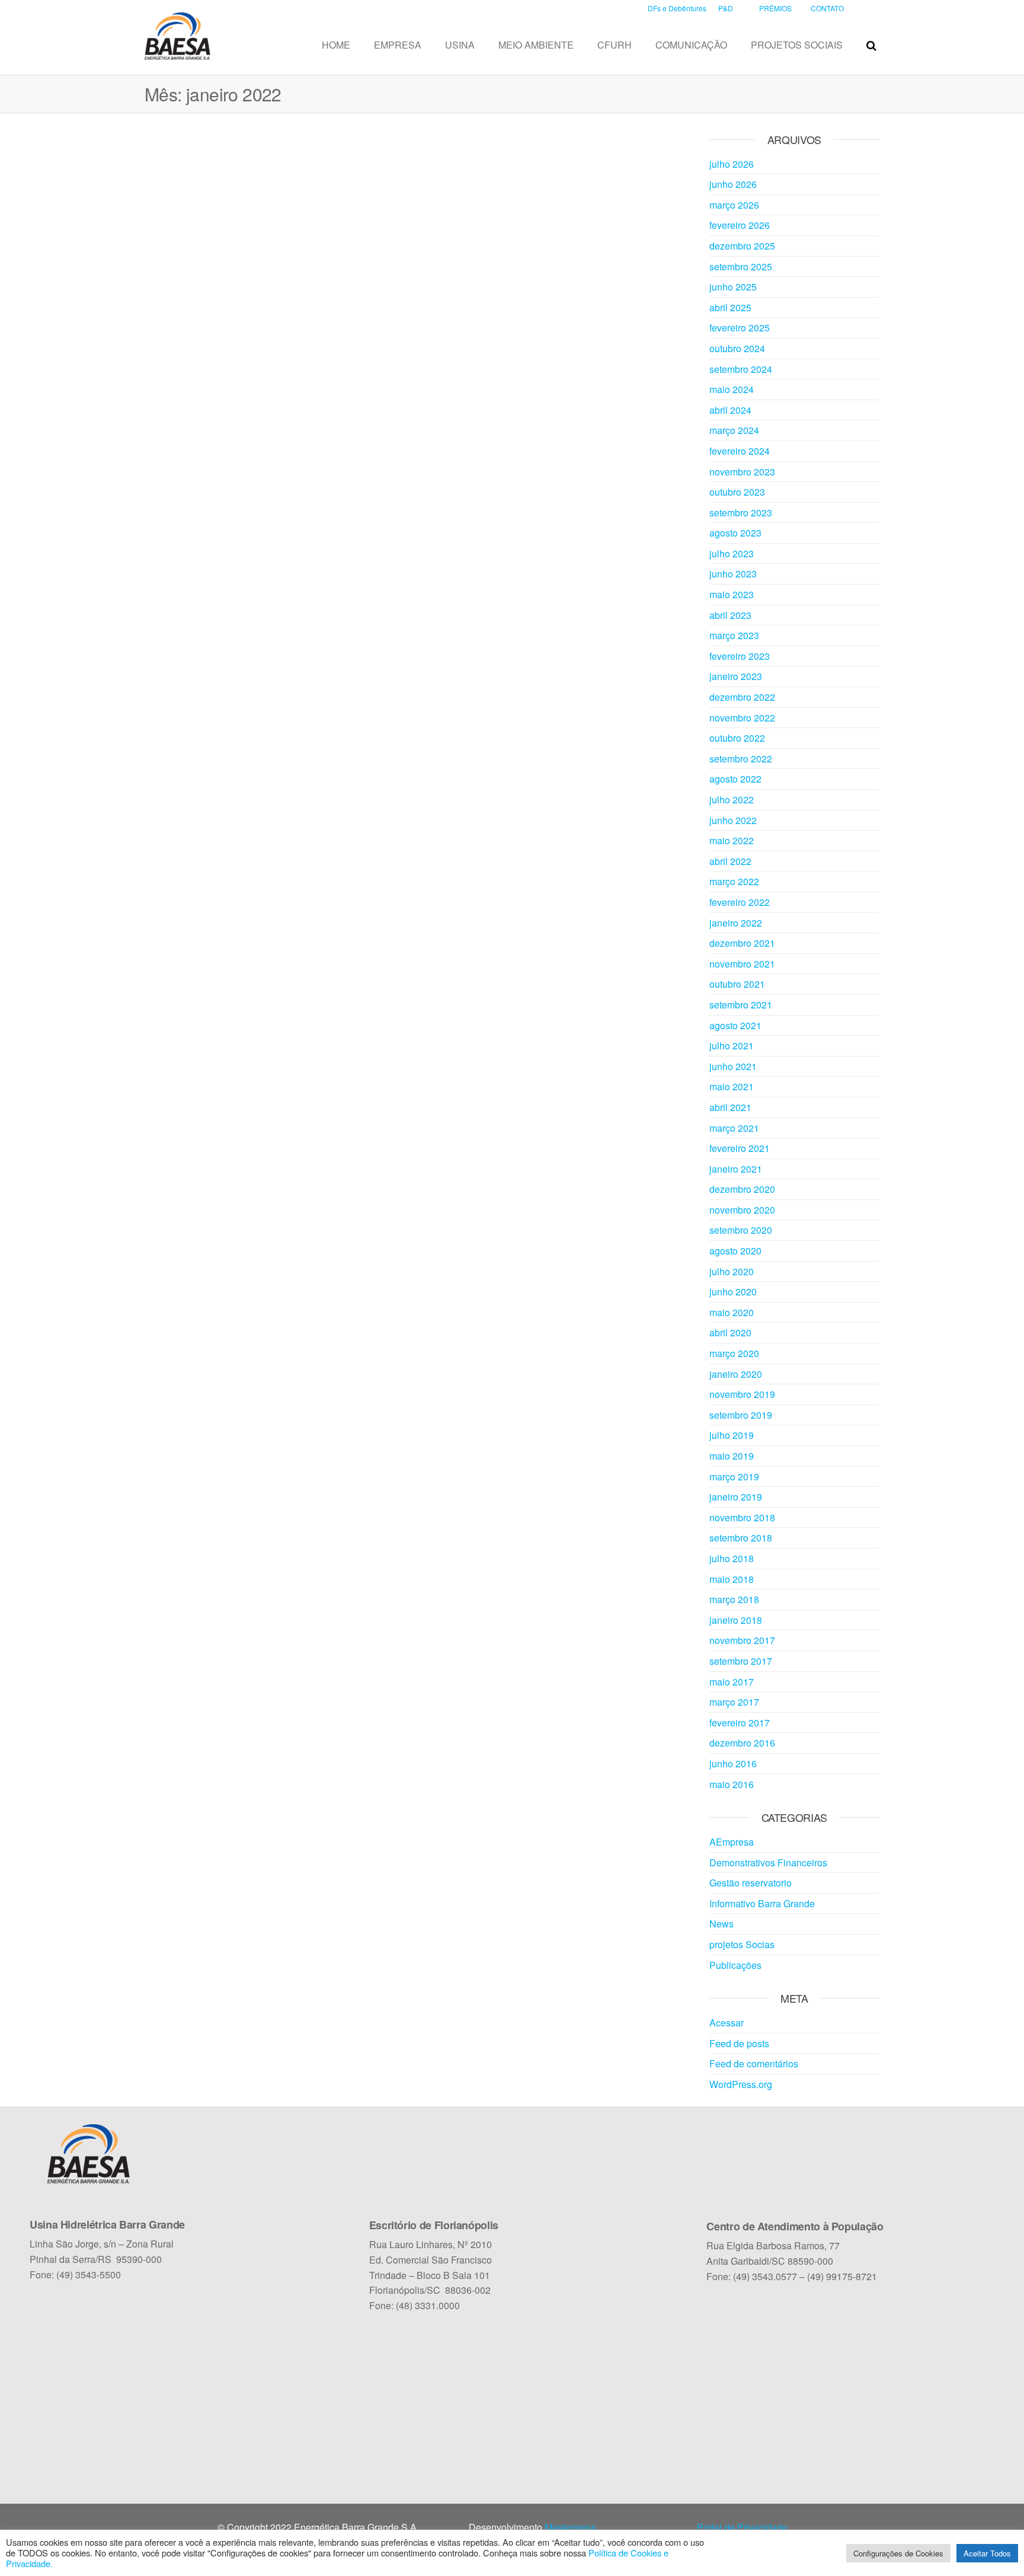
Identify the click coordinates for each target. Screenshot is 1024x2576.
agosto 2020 (735, 1251)
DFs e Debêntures (677, 8)
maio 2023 (732, 594)
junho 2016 (733, 1763)
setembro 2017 (741, 1661)
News (721, 1924)
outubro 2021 (737, 984)
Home (336, 45)
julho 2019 (732, 1435)
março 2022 (734, 881)
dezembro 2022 (742, 697)
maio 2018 (732, 1579)
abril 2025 (730, 307)
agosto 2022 (735, 779)
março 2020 (734, 1353)
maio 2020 (732, 1312)
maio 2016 (732, 1784)
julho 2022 (732, 799)
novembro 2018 (742, 1517)
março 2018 (734, 1599)
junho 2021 (733, 1066)
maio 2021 (732, 1086)
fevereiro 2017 (740, 1723)
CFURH (615, 45)
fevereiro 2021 (740, 1148)
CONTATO (827, 8)
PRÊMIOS (775, 8)
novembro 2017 (742, 1640)
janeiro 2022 (736, 923)
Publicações (735, 1965)
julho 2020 (732, 1271)
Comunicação (691, 45)
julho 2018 (732, 1558)
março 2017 (734, 1702)
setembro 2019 (741, 1415)
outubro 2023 (737, 492)
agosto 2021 (735, 1025)
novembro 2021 (742, 964)
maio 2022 (732, 840)
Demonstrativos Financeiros (768, 1862)
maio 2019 (732, 1456)
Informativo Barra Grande (762, 1903)
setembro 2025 (741, 266)
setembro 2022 (741, 759)
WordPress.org (741, 2084)
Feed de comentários (754, 2063)
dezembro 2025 (742, 246)
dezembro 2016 (742, 1743)
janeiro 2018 (736, 1620)
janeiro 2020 (736, 1374)
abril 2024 (730, 410)
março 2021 (734, 1128)
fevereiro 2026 (740, 225)
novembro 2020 (742, 1210)
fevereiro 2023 (740, 656)
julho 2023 (732, 553)
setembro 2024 (741, 369)
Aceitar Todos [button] (987, 2553)
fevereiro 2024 (740, 451)
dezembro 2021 (742, 943)
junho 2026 (733, 184)
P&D (726, 8)
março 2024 (734, 430)
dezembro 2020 (742, 1189)
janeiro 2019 (736, 1497)
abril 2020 (730, 1332)
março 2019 (734, 1477)
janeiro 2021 (736, 1169)
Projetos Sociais (797, 45)
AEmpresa (732, 1842)
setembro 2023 (741, 513)
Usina (460, 45)
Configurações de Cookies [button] (898, 2553)
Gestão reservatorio (751, 1883)
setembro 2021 (741, 1005)
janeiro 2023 (736, 676)
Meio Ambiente (536, 45)
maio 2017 (732, 1682)
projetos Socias (742, 1944)
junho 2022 (733, 820)
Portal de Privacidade (742, 2527)
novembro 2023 (742, 472)
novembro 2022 (742, 718)
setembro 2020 (741, 1230)
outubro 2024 (737, 348)
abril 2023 (730, 615)
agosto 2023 (735, 533)
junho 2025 (733, 287)
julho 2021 (732, 1046)
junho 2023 (733, 574)
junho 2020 (733, 1292)
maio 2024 (732, 389)
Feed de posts (739, 2043)
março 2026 (734, 205)
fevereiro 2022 (740, 902)
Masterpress (570, 2527)
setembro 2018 (741, 1538)
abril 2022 (730, 861)
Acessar (727, 2023)
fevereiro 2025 (740, 328)
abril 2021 (730, 1107)
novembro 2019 (742, 1394)
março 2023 (734, 635)
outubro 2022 (737, 738)
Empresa (398, 45)
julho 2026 (732, 164)
